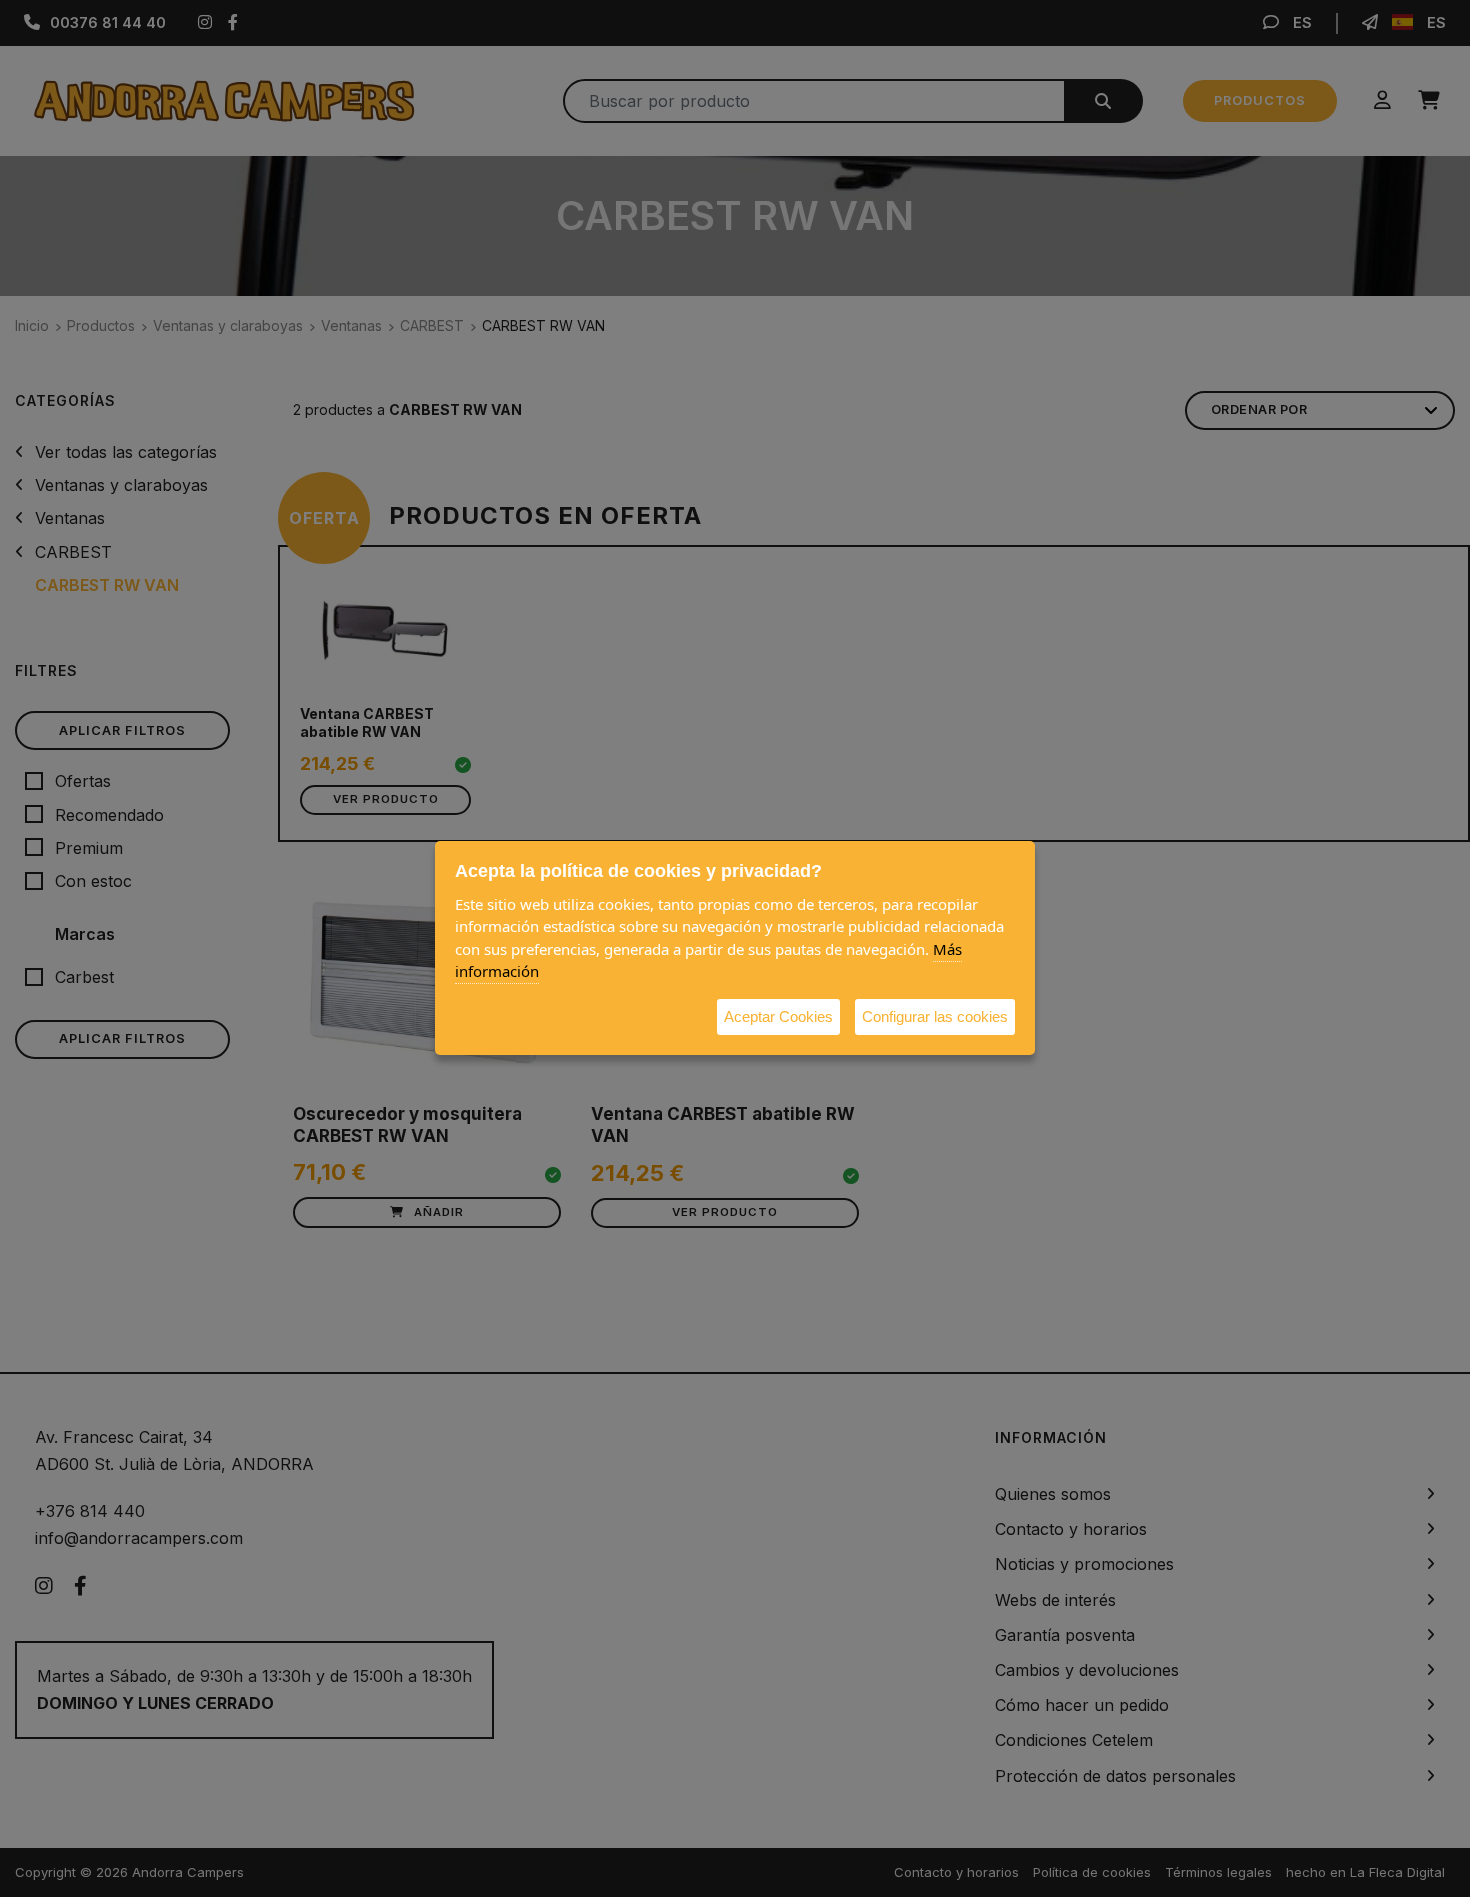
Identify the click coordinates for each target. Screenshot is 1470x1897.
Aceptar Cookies (778, 1016)
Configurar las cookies (935, 1016)
